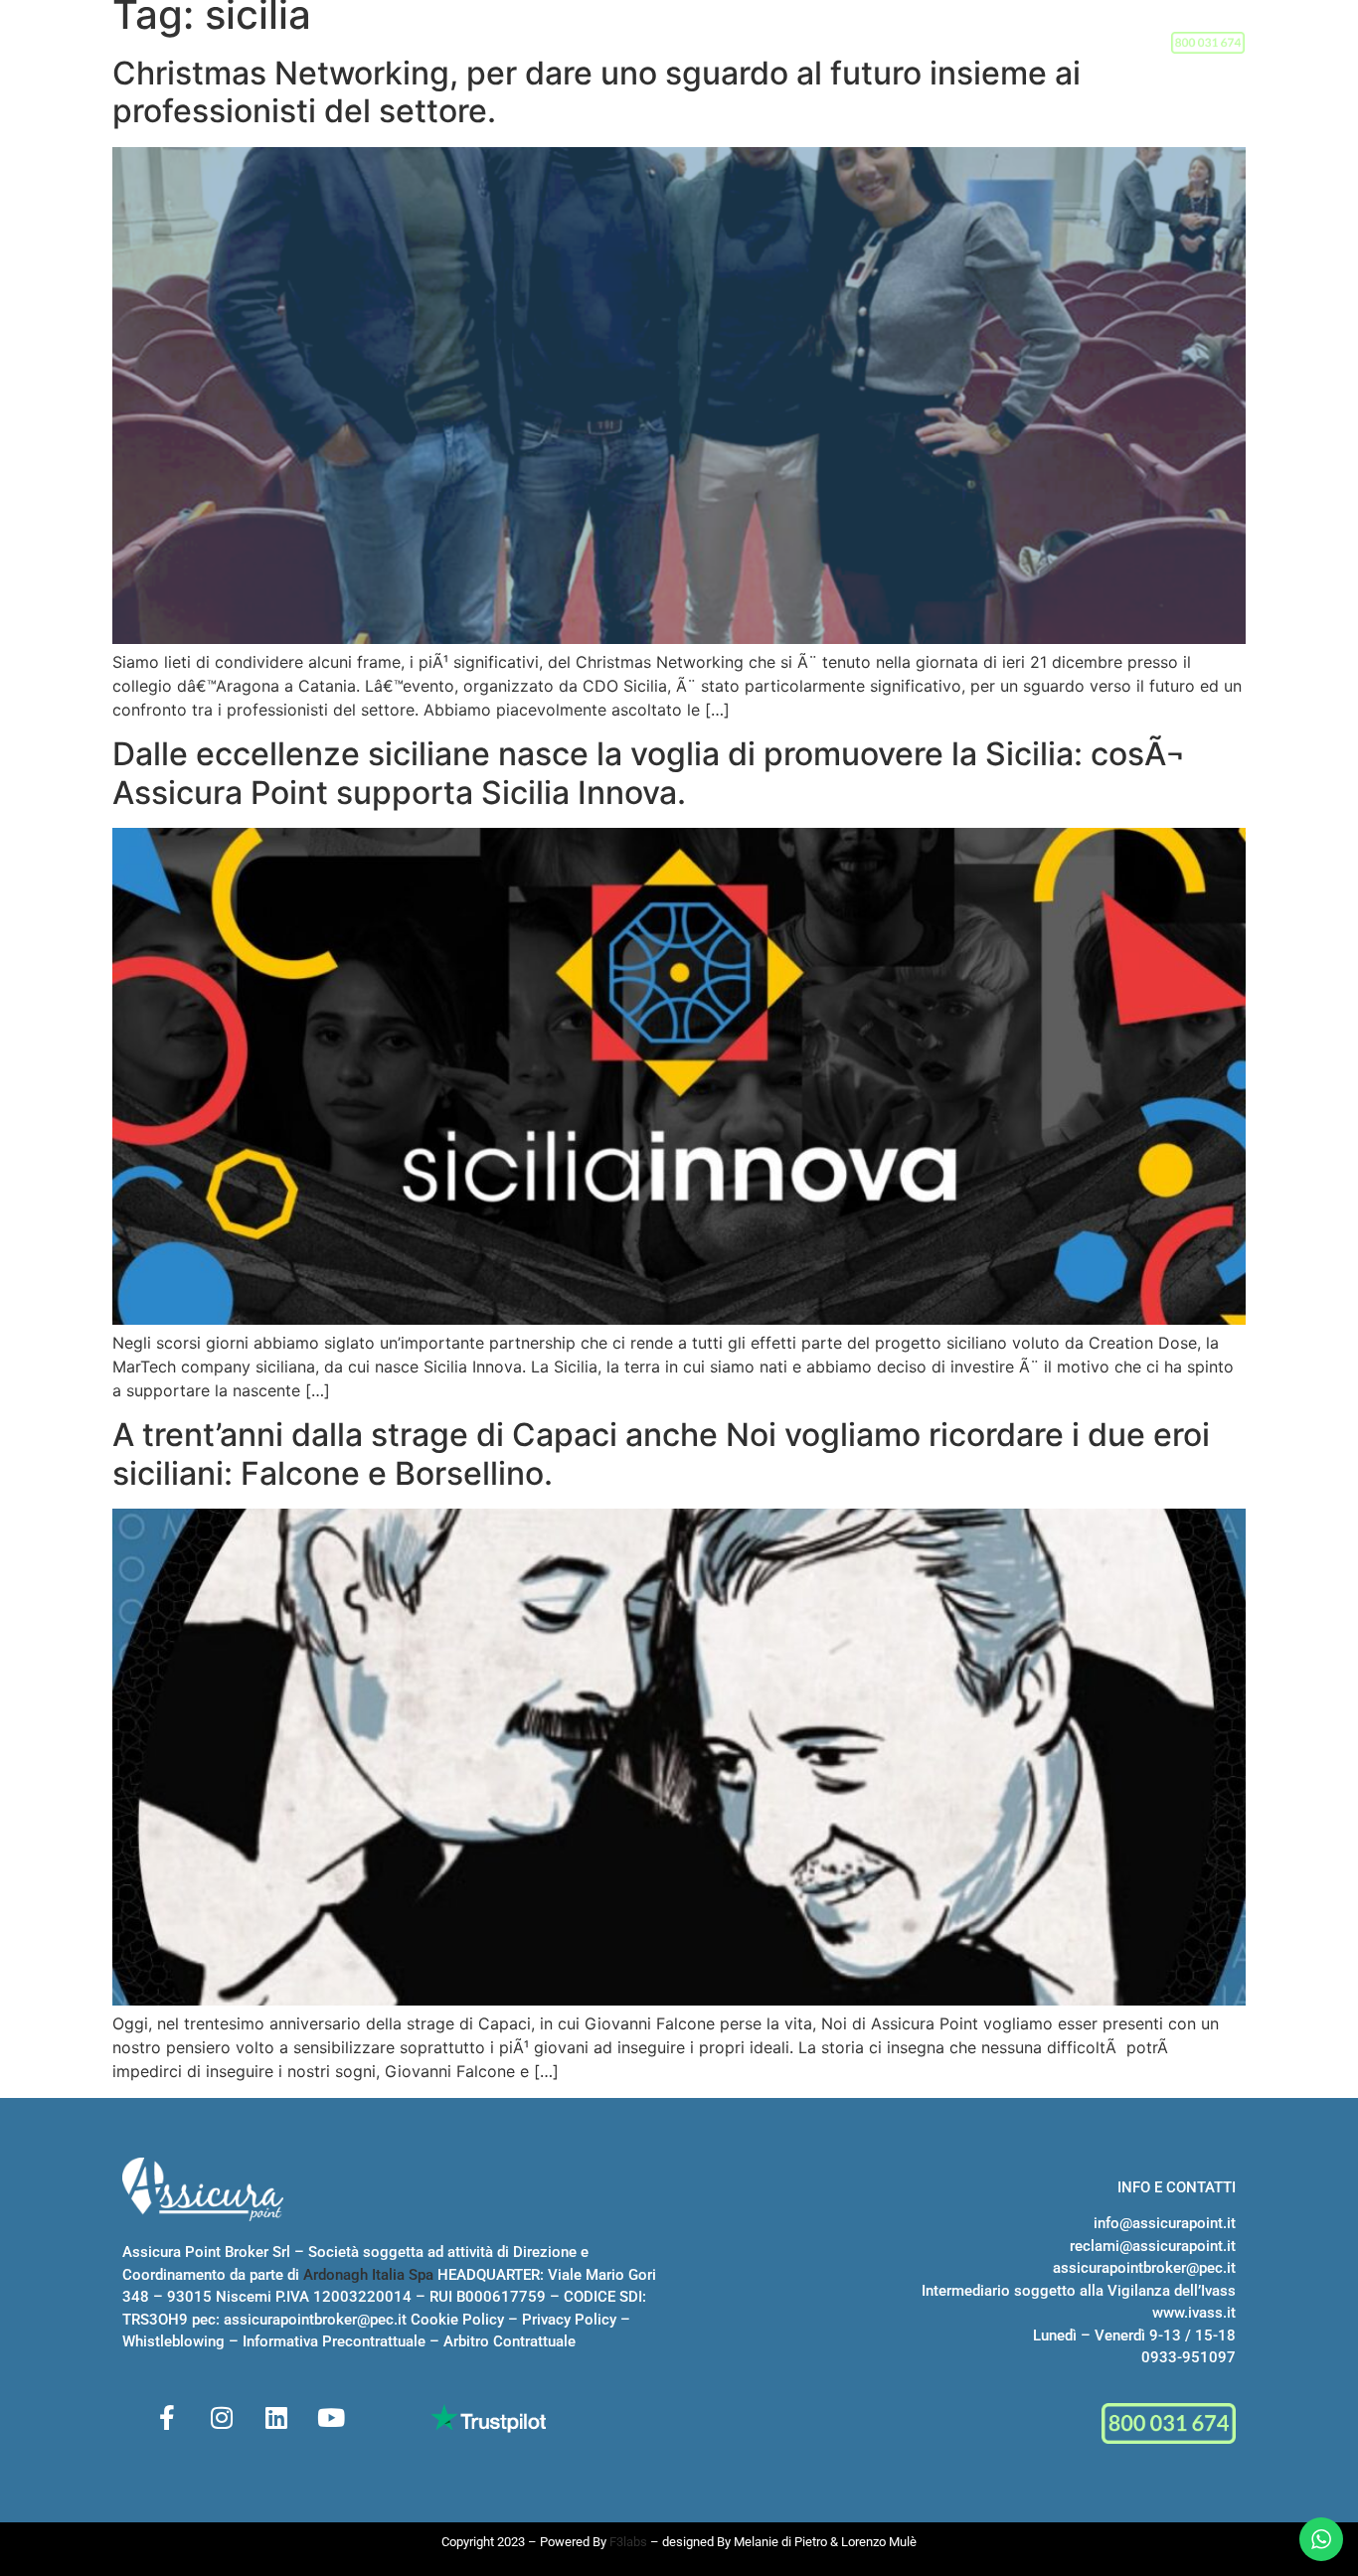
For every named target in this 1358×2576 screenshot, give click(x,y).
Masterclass (697, 43)
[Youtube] (331, 2418)
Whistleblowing (173, 2341)
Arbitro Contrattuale (509, 2341)
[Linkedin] (276, 2418)
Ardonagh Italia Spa (368, 2275)
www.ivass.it (1194, 2313)
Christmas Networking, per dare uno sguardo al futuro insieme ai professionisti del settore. (596, 92)
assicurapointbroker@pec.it (315, 2320)
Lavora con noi (829, 43)
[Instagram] (222, 2418)
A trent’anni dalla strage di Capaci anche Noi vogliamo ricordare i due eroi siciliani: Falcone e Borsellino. (661, 1453)
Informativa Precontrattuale (334, 2341)
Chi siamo (459, 43)
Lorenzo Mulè (879, 2542)
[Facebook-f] (167, 2418)
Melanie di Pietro (780, 2542)
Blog (929, 43)
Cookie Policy (457, 2320)
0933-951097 (1188, 2357)
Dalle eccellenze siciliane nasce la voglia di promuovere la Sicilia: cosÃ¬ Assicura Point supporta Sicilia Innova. (648, 773)
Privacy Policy (569, 2320)
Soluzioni (572, 43)
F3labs (628, 2542)
